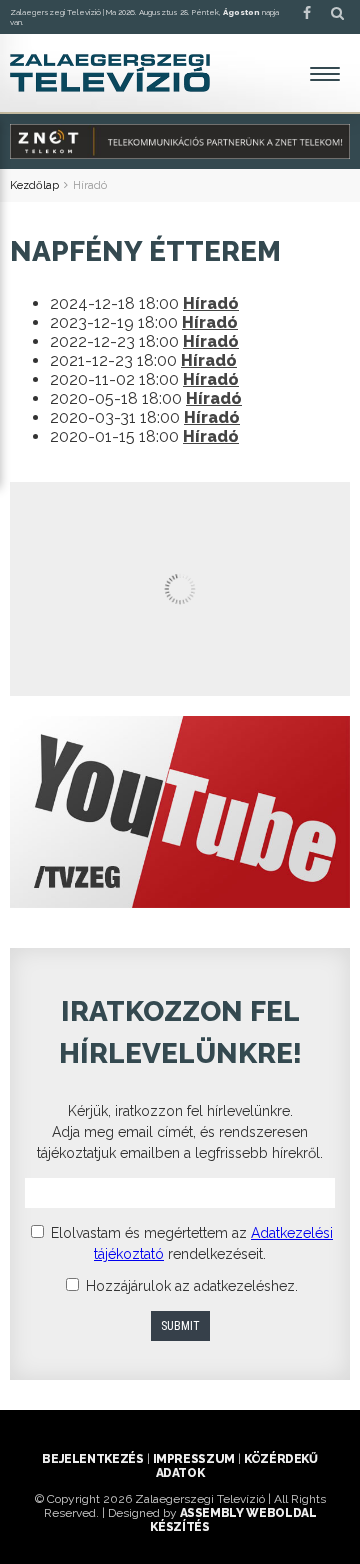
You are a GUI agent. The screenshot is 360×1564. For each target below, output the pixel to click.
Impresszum (194, 1459)
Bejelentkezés (92, 1459)
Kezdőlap (34, 185)
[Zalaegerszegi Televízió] (110, 73)
